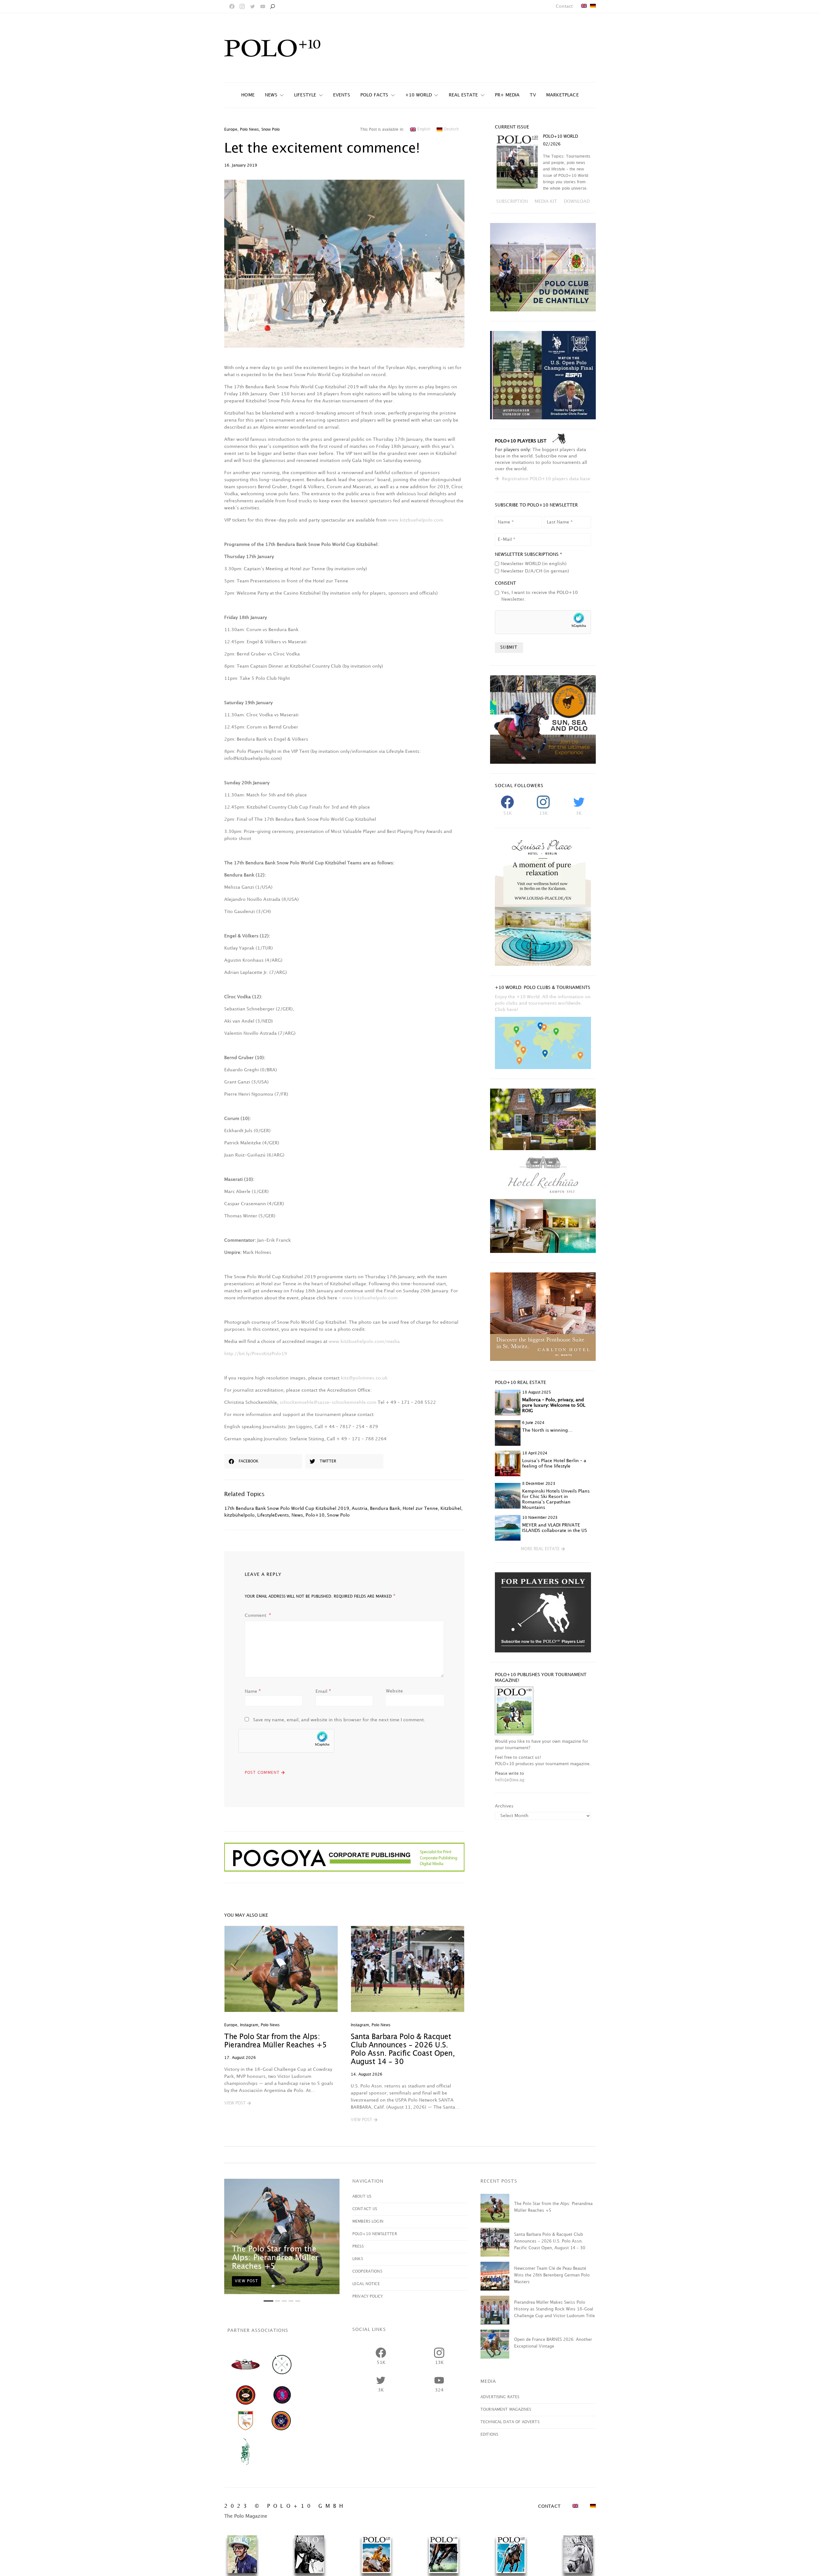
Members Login (368, 2222)
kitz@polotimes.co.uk (364, 1378)
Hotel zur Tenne (420, 1508)
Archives (504, 1806)
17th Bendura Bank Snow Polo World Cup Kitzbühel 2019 (287, 1508)
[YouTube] (263, 6)
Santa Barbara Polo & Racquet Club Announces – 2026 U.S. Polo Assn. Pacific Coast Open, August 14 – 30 (550, 2241)
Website (394, 1691)
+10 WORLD (419, 95)
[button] (238, 2103)
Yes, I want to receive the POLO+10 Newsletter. (540, 596)
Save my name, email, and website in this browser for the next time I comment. (339, 1720)
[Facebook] (232, 6)
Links (358, 2259)
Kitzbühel (451, 1508)
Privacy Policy (368, 2296)
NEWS (271, 95)
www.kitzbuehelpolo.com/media (364, 1341)
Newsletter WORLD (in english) (534, 564)
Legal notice (366, 2284)
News (297, 1515)
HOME (248, 95)
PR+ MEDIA (507, 95)
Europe (231, 130)
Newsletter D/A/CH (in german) (535, 571)
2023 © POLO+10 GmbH (285, 2506)
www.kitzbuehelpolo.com (416, 520)
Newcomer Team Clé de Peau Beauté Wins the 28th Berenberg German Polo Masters (552, 2275)
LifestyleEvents (273, 1515)
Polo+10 (315, 1515)
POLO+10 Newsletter (375, 2234)
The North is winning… (547, 1430)
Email (323, 1691)
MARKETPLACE (562, 95)
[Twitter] (252, 6)
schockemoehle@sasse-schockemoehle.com (328, 1402)
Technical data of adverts (510, 2422)
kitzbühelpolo (239, 1515)
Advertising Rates (500, 2397)
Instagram (249, 2025)
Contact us (365, 2209)
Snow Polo (271, 130)
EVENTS (342, 95)
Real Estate (463, 95)
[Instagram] (242, 6)
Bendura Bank (385, 1508)
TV (533, 95)
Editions (489, 2435)
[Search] (272, 6)
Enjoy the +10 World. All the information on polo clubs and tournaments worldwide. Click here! (543, 1003)
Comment (256, 1615)
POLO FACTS (374, 95)
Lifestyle (305, 95)
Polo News (249, 130)
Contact (564, 6)
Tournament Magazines (506, 2410)
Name (253, 1691)
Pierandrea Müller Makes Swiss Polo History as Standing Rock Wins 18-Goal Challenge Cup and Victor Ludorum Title (554, 2309)
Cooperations (367, 2271)
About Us (362, 2197)
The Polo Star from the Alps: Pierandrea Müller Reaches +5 (275, 2258)
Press (358, 2247)
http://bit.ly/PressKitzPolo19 (256, 1354)
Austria (360, 1508)
